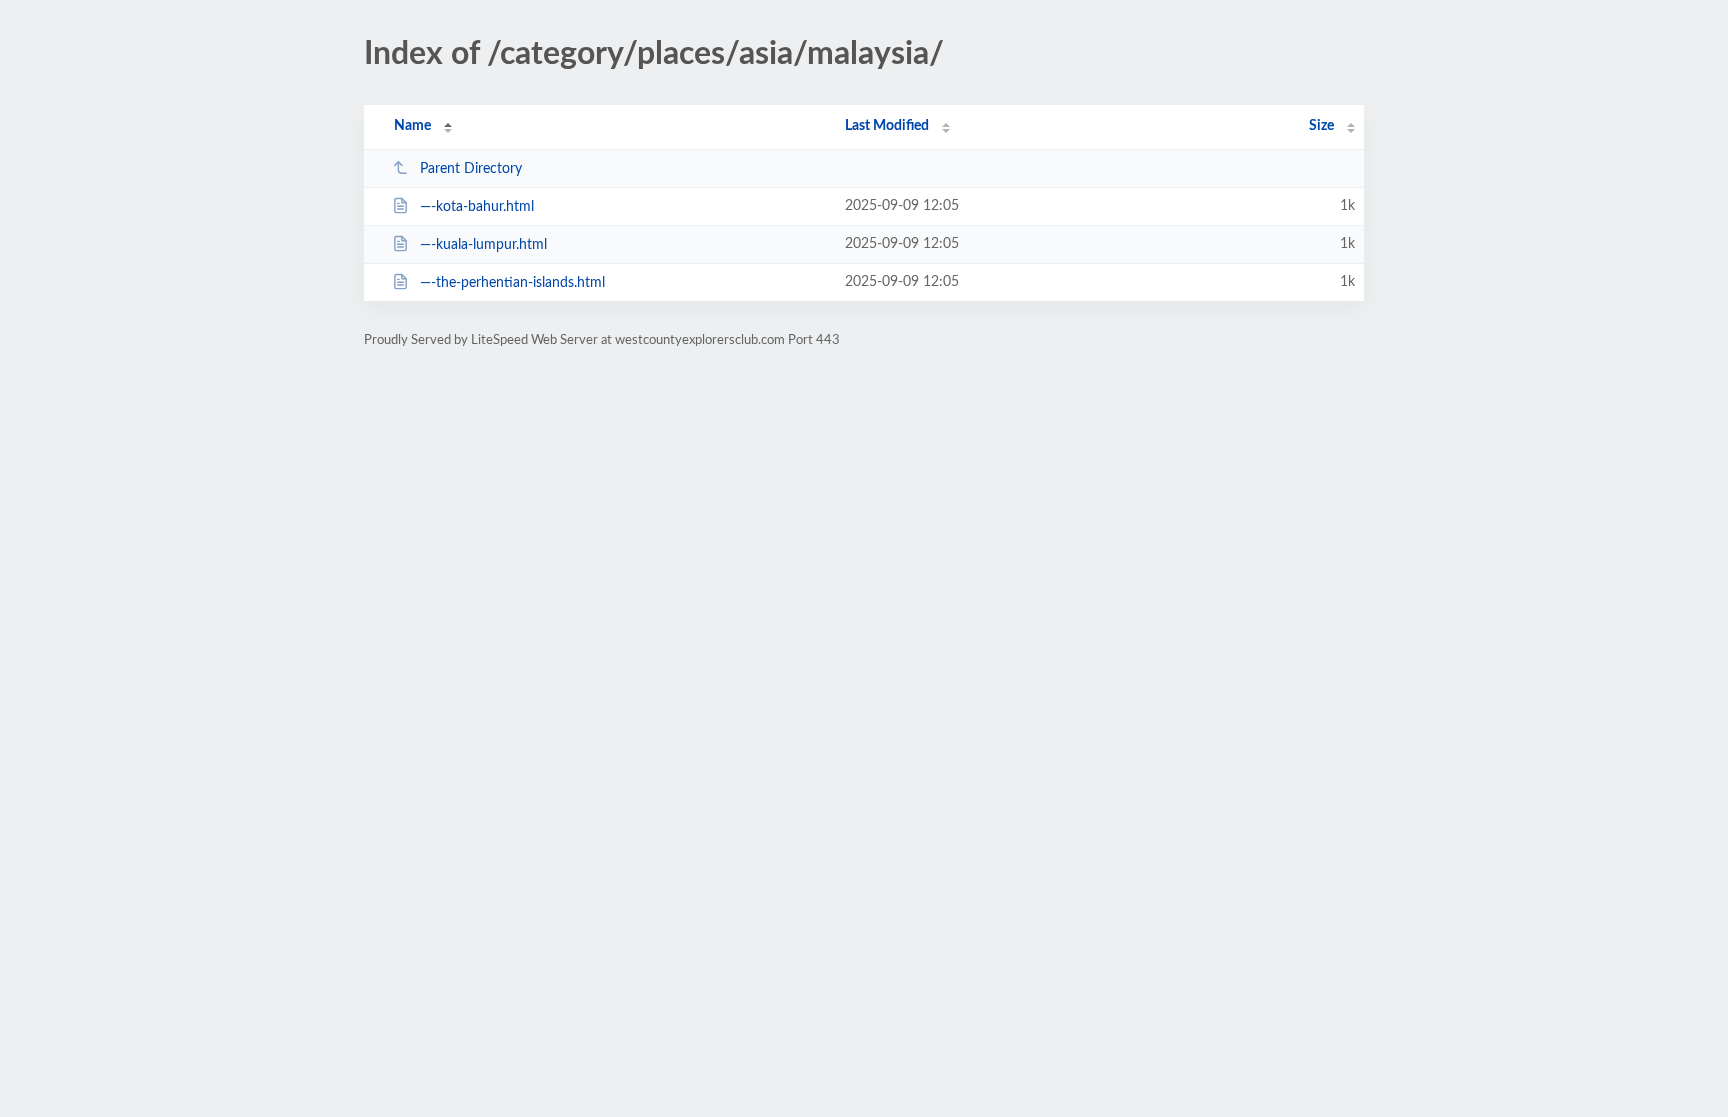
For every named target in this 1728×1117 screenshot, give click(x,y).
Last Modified (887, 126)
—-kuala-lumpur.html (483, 245)
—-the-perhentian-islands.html (512, 283)
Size (1321, 126)
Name (412, 126)
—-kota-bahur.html (477, 207)
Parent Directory (471, 169)
